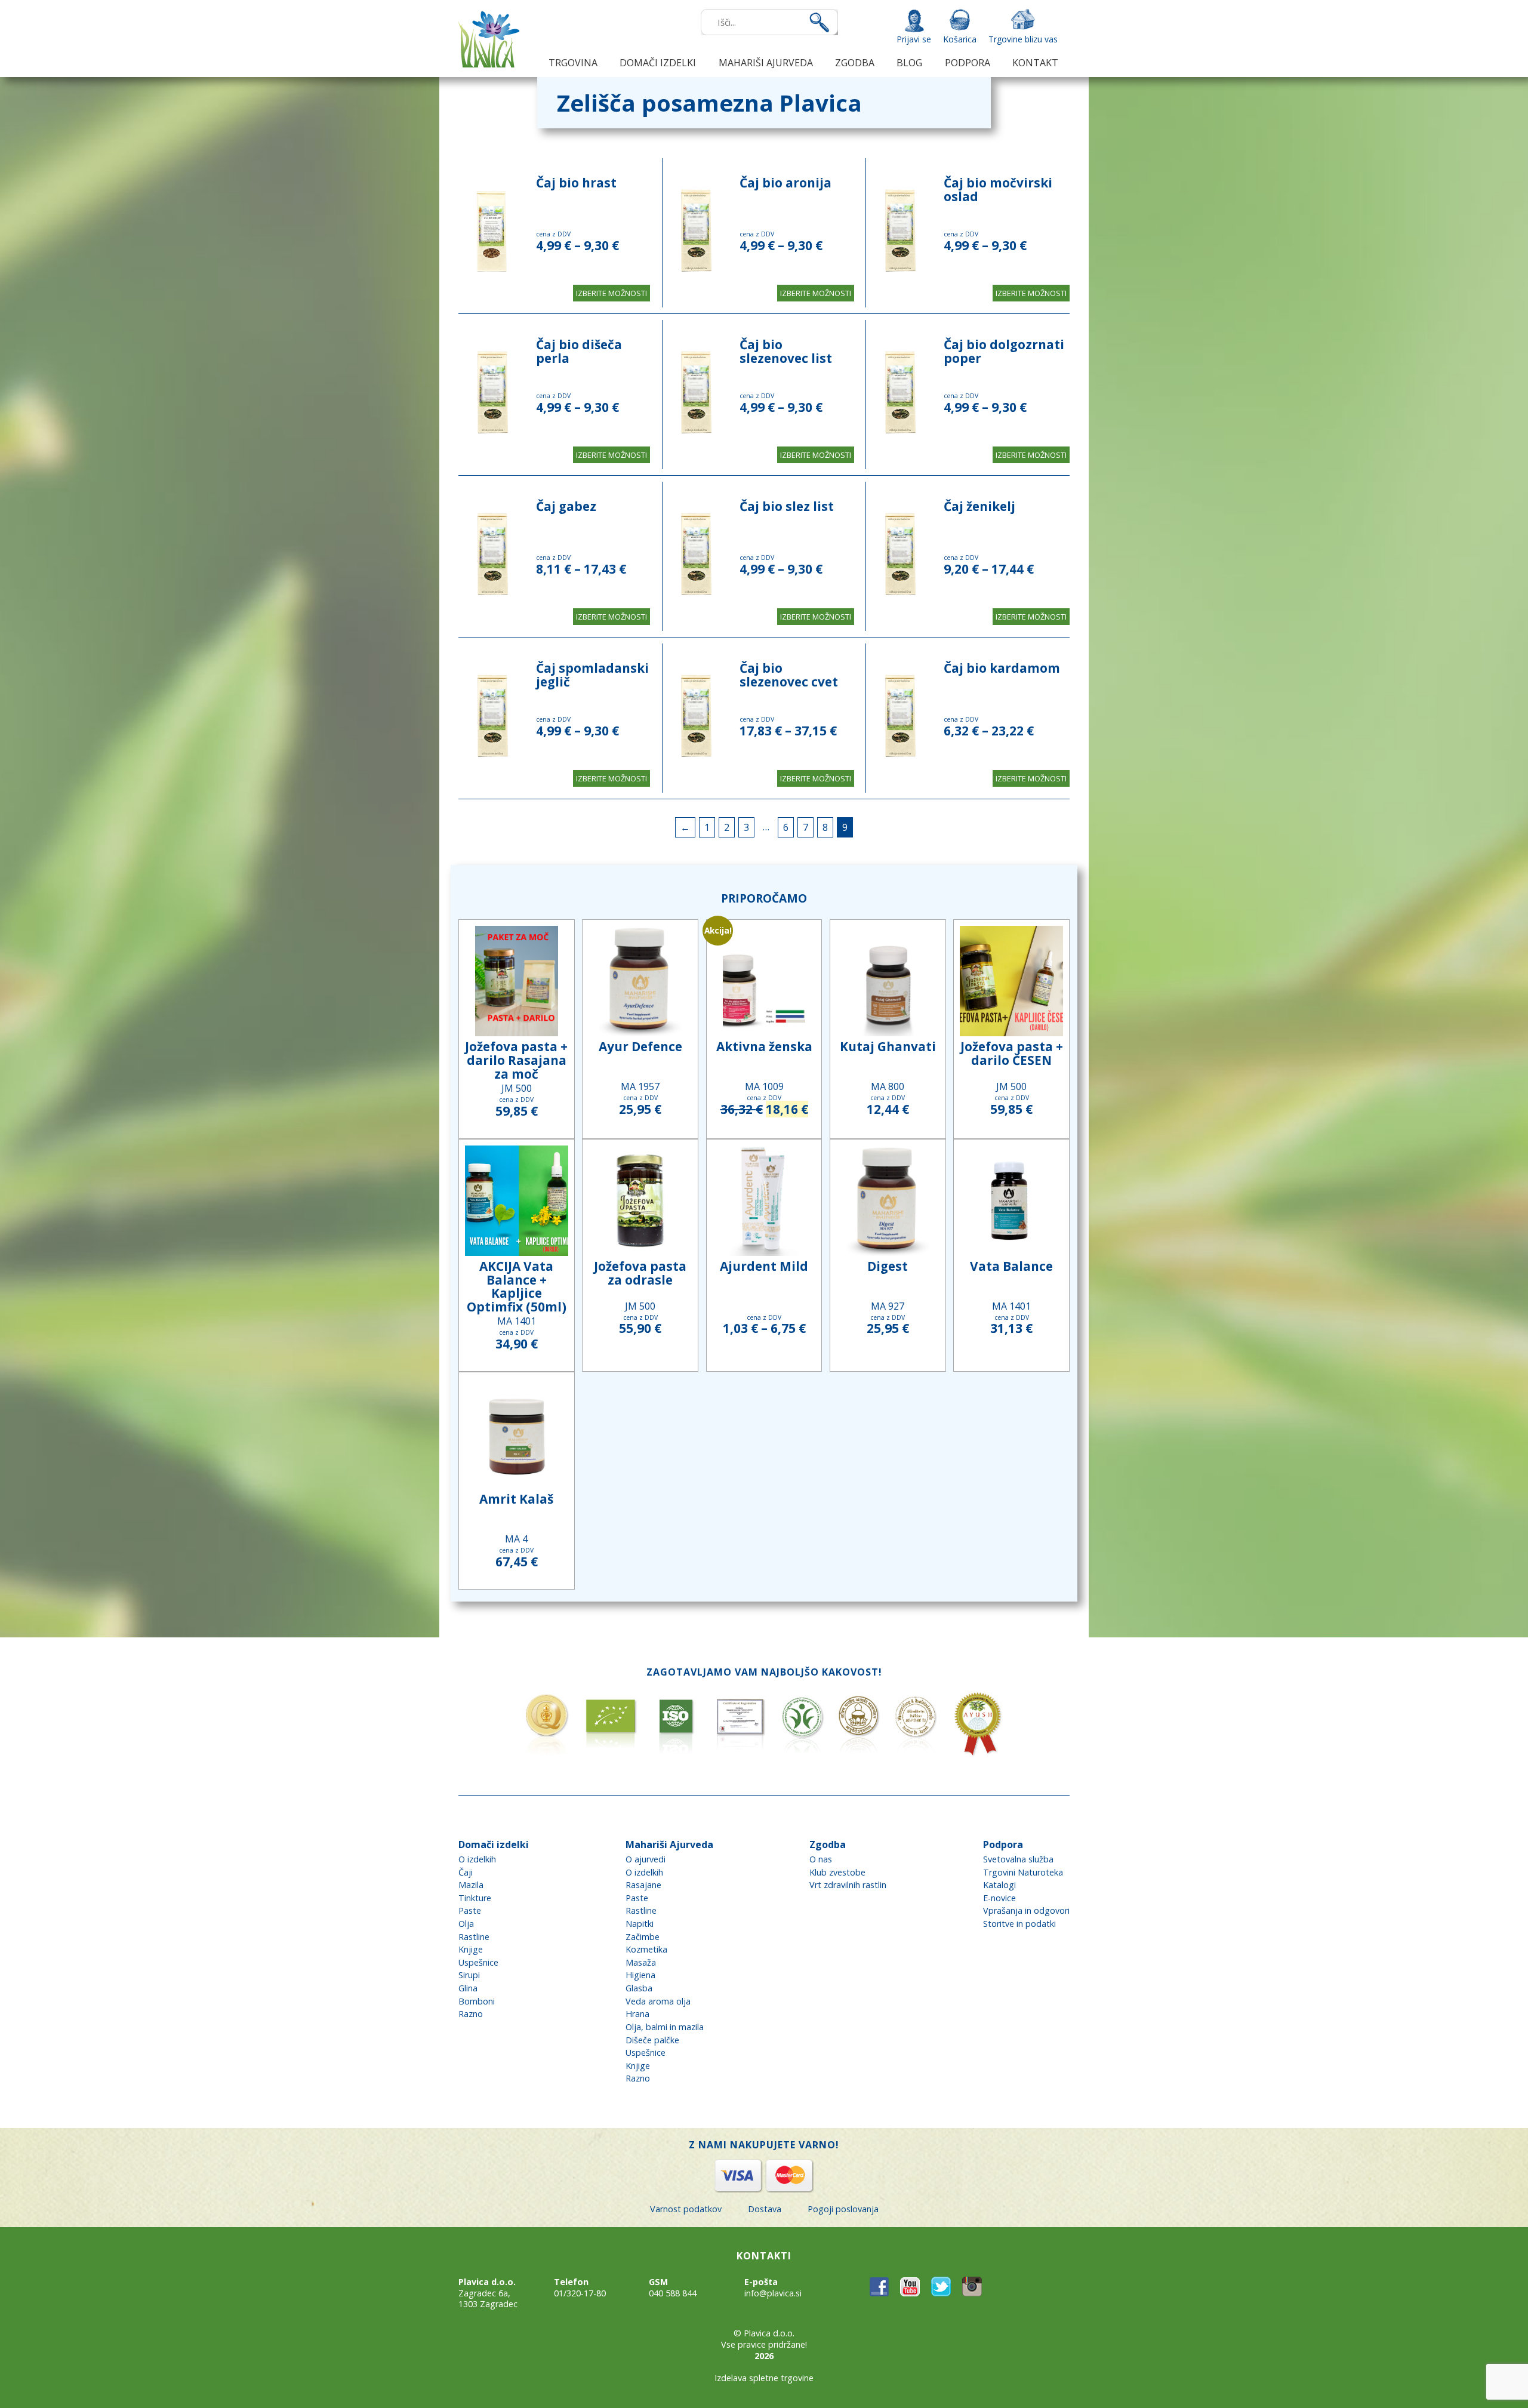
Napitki (640, 1924)
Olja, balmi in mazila (665, 2027)
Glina (468, 1988)
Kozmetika (646, 1949)
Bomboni (477, 2001)
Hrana (637, 2014)
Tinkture (475, 1898)
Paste (470, 1910)
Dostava (765, 2209)
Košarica (960, 39)
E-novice (999, 1898)
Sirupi (469, 1975)
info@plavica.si (773, 2293)
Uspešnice (478, 1962)
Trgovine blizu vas (1023, 39)
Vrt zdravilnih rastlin (848, 1885)
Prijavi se (914, 39)
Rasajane (643, 1885)
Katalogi (999, 1885)
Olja (466, 1924)
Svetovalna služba (1018, 1859)
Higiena (640, 1975)
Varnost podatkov (686, 2209)
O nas (821, 1859)
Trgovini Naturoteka (1023, 1872)
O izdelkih (477, 1859)
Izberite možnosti (611, 293)
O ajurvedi (646, 1859)
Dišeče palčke (652, 2040)
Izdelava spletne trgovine (764, 2378)
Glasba (639, 1988)
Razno (471, 2014)
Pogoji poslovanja (843, 2209)
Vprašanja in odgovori (1026, 1910)
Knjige (471, 1949)
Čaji (466, 1872)
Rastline (474, 1937)
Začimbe (643, 1937)
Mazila (471, 1885)
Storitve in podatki (1019, 1924)
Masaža (641, 1962)
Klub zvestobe (837, 1872)
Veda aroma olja (658, 2001)
